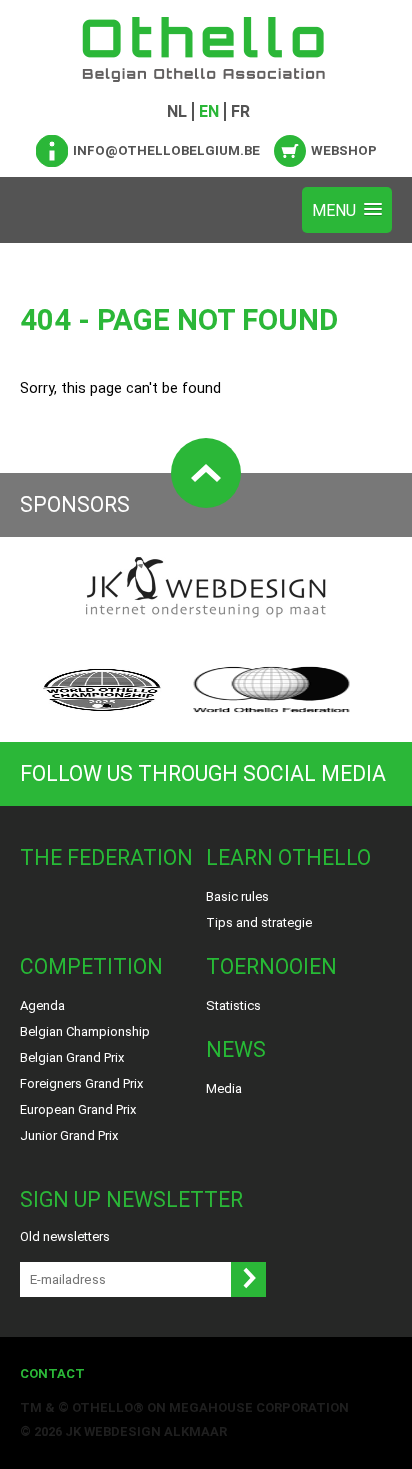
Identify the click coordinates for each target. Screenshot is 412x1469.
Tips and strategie (259, 922)
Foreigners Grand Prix (81, 1083)
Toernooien (271, 966)
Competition (91, 966)
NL (177, 111)
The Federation (106, 857)
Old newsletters (65, 1236)
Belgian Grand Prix (72, 1057)
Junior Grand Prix (69, 1135)
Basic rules (237, 896)
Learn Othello (288, 857)
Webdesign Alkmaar (155, 1431)
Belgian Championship (85, 1031)
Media (224, 1088)
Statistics (233, 1005)
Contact (52, 1373)
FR (240, 111)
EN (209, 111)
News (236, 1049)
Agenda (42, 1005)
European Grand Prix (78, 1109)
